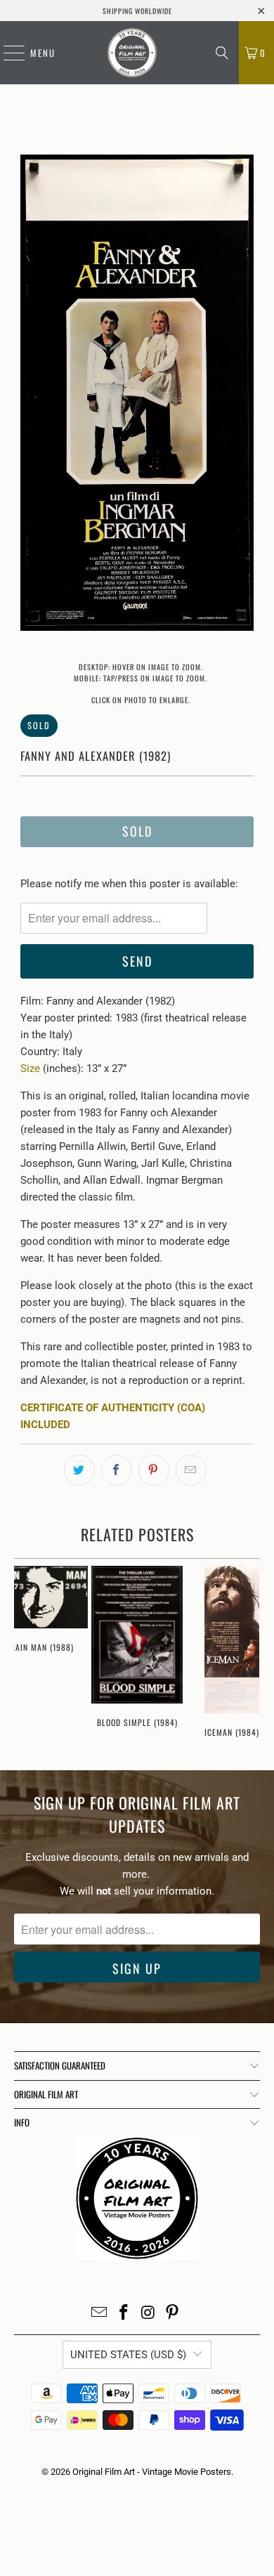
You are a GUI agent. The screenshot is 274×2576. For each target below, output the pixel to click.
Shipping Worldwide (137, 11)
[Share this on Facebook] (117, 1470)
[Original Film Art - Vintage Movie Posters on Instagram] (149, 2314)
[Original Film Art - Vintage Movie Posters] (132, 53)
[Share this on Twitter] (79, 1470)
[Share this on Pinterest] (154, 1470)
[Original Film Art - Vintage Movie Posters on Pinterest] (173, 2314)
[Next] (243, 395)
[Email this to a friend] (191, 1470)
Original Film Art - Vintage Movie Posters (152, 2472)
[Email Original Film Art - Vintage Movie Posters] (100, 2314)
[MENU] (7, 53)
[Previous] (31, 395)
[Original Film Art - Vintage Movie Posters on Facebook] (124, 2314)
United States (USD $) (128, 2355)
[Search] (222, 53)
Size (30, 1068)
